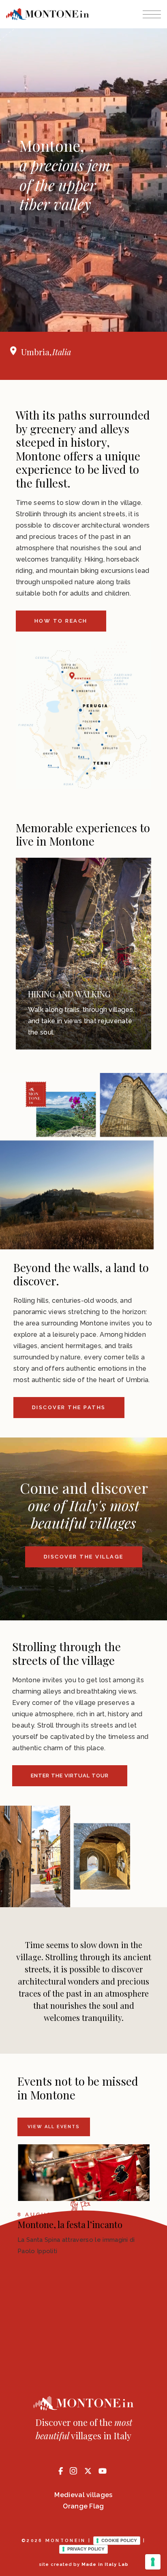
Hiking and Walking (69, 994)
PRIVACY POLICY (86, 2549)
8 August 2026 (49, 2215)
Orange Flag (83, 2506)
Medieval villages (83, 2495)
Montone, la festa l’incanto (70, 2224)
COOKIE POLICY (119, 2540)
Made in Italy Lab (105, 2564)
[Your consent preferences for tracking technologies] (153, 2562)
